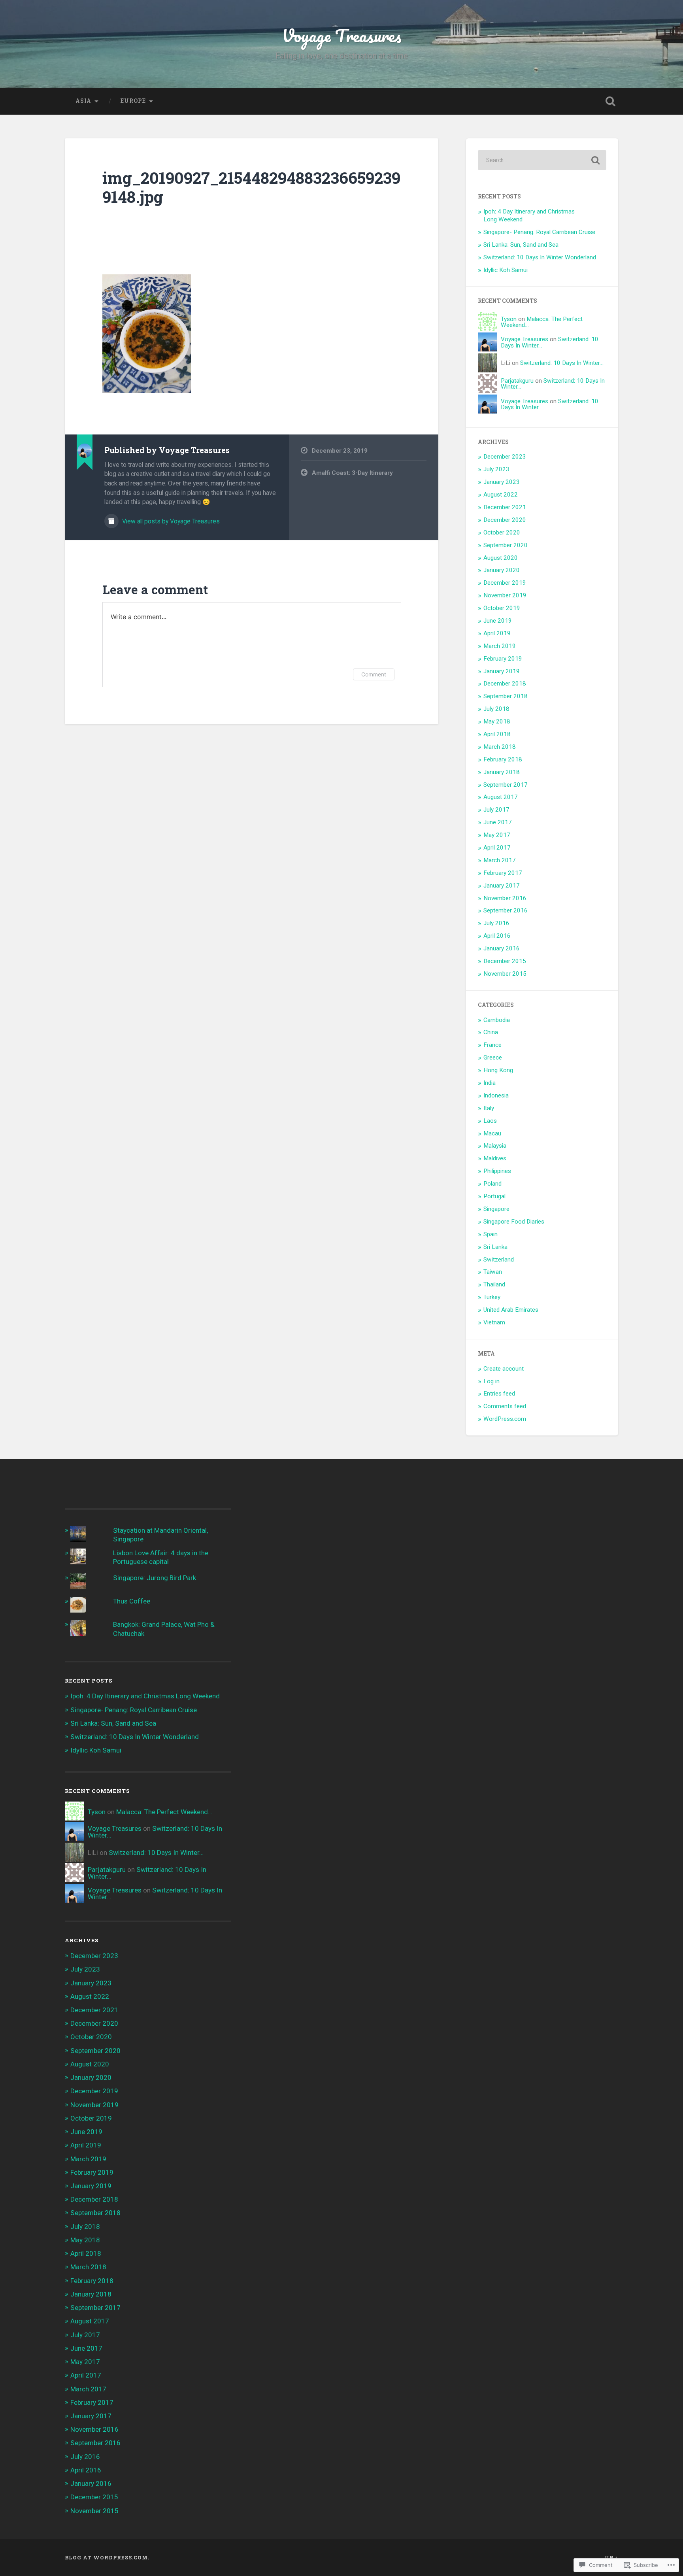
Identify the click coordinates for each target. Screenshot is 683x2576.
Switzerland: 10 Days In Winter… (562, 363)
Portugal (494, 1196)
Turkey (492, 1297)
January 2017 (502, 886)
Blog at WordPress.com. (107, 2557)
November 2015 (505, 974)
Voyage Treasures (342, 35)
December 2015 (505, 961)
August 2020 (501, 558)
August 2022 (501, 495)
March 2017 (500, 860)
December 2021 (505, 507)
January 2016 (502, 948)
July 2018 (496, 709)
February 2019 (503, 659)
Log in (491, 1381)
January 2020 (502, 570)
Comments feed (505, 1406)
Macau (492, 1133)
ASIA (83, 101)
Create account (504, 1369)
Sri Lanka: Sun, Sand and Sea (521, 245)
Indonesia (496, 1095)
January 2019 (502, 671)
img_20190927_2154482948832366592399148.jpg (251, 187)
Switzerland (499, 1260)
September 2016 (506, 910)
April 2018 (497, 734)
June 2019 (498, 621)
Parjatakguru (517, 381)
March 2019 (500, 646)
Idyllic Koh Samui (506, 270)
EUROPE (133, 101)
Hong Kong (498, 1070)
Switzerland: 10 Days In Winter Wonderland (540, 257)
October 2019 (502, 608)
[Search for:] (542, 160)
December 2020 (505, 520)
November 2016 (505, 898)
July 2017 (496, 810)
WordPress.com (505, 1419)
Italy (489, 1108)
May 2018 (497, 721)
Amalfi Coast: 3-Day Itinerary (352, 473)
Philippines (497, 1171)
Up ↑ (611, 2557)
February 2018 (503, 759)
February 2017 (503, 873)
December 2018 (505, 684)
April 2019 (497, 633)
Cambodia (497, 1020)
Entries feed (499, 1394)
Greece (493, 1058)
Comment (374, 674)
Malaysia (495, 1146)
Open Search (610, 101)
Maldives (495, 1158)
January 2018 (502, 772)
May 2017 (497, 835)
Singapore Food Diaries (514, 1222)
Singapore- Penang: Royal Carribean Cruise (539, 232)
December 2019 (505, 583)
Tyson (509, 319)
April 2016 (497, 936)
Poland (492, 1184)
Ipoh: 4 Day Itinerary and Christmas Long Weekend (145, 1696)
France (492, 1045)
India (490, 1083)
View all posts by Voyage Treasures (170, 521)
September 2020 (506, 545)
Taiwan (493, 1272)
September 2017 (506, 785)
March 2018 (500, 747)
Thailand (494, 1284)
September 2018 (506, 696)
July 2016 (496, 923)
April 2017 (497, 848)
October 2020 (502, 533)
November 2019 (505, 595)
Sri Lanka (495, 1247)
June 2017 (498, 822)
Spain (491, 1234)
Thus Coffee (132, 1601)
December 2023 (505, 457)
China (491, 1032)
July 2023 (496, 469)
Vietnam (494, 1322)
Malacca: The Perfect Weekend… (542, 322)
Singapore (496, 1209)
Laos (490, 1121)
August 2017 (501, 797)
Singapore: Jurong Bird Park (155, 1578)
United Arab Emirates (511, 1310)
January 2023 (502, 482)
